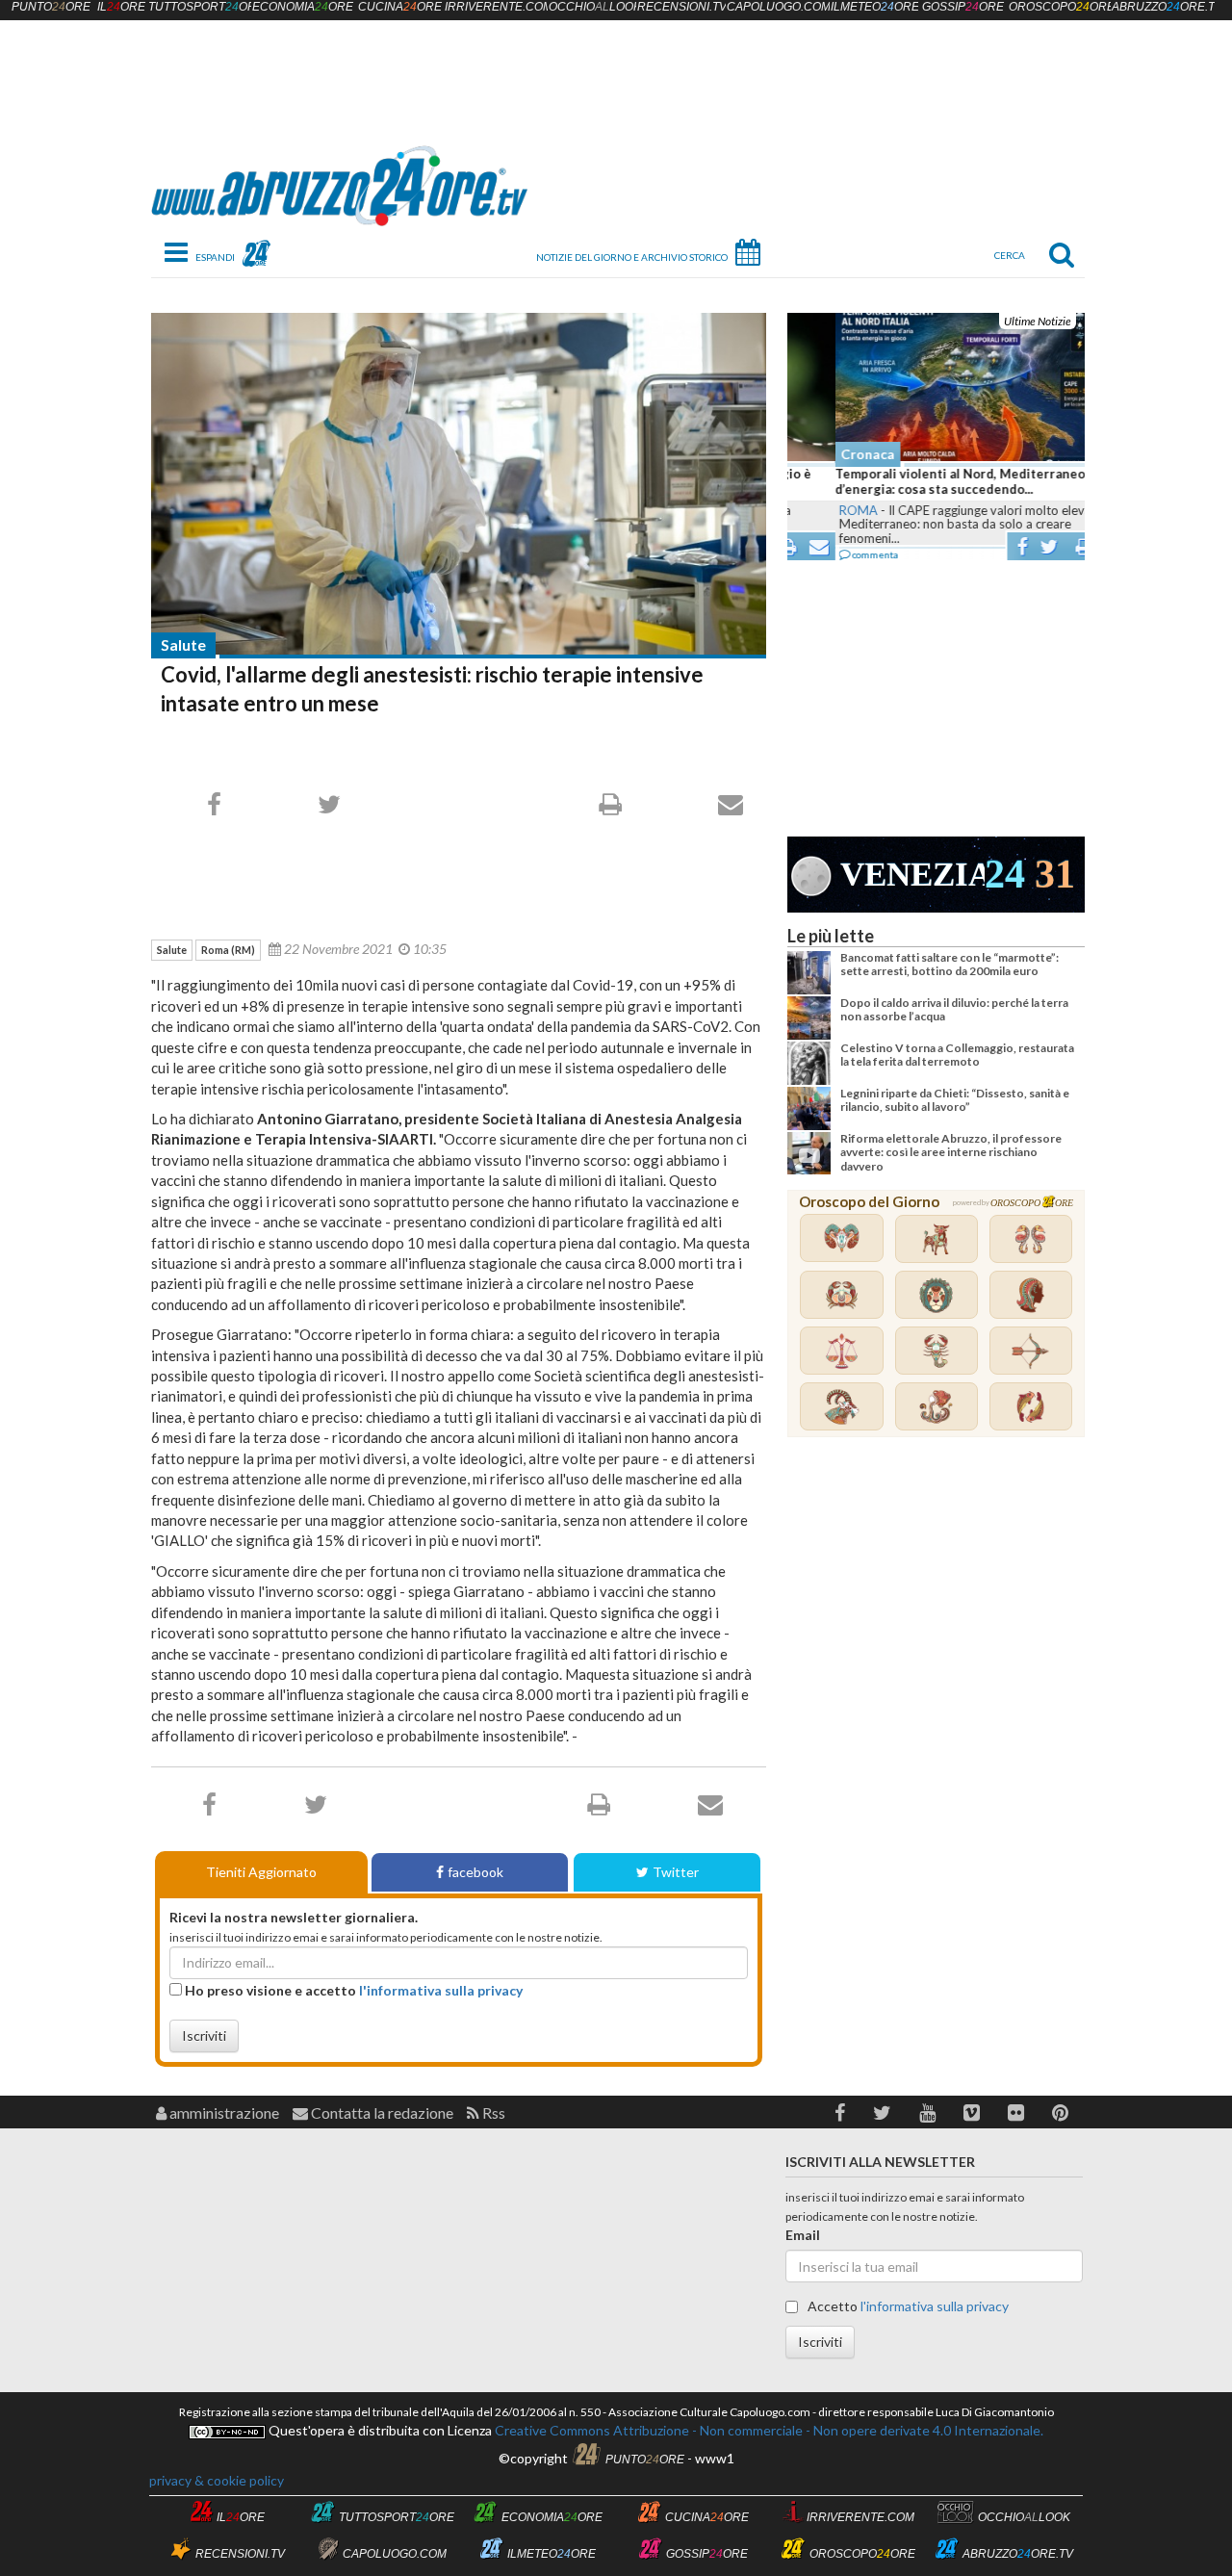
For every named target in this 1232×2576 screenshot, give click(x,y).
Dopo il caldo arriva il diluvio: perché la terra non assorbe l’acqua (954, 1009)
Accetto (907, 2306)
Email (803, 2235)
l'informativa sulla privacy (441, 1990)
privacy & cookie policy (217, 2480)
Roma (810, 510)
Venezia (912, 875)
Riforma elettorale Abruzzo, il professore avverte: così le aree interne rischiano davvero (951, 1152)
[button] (840, 2112)
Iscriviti (204, 2035)
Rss (492, 2112)
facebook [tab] (475, 1872)
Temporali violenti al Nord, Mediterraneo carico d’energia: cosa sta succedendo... (933, 481)
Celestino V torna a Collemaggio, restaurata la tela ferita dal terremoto (957, 1055)
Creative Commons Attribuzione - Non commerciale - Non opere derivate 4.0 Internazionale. (768, 2430)
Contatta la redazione (381, 2112)
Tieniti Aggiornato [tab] (261, 1872)
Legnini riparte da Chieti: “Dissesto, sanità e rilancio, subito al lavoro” (955, 1100)
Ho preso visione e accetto (352, 1990)
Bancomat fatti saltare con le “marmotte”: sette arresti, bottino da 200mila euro (950, 964)
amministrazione (223, 2112)
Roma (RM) (228, 950)
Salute (183, 644)
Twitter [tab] (676, 1872)
